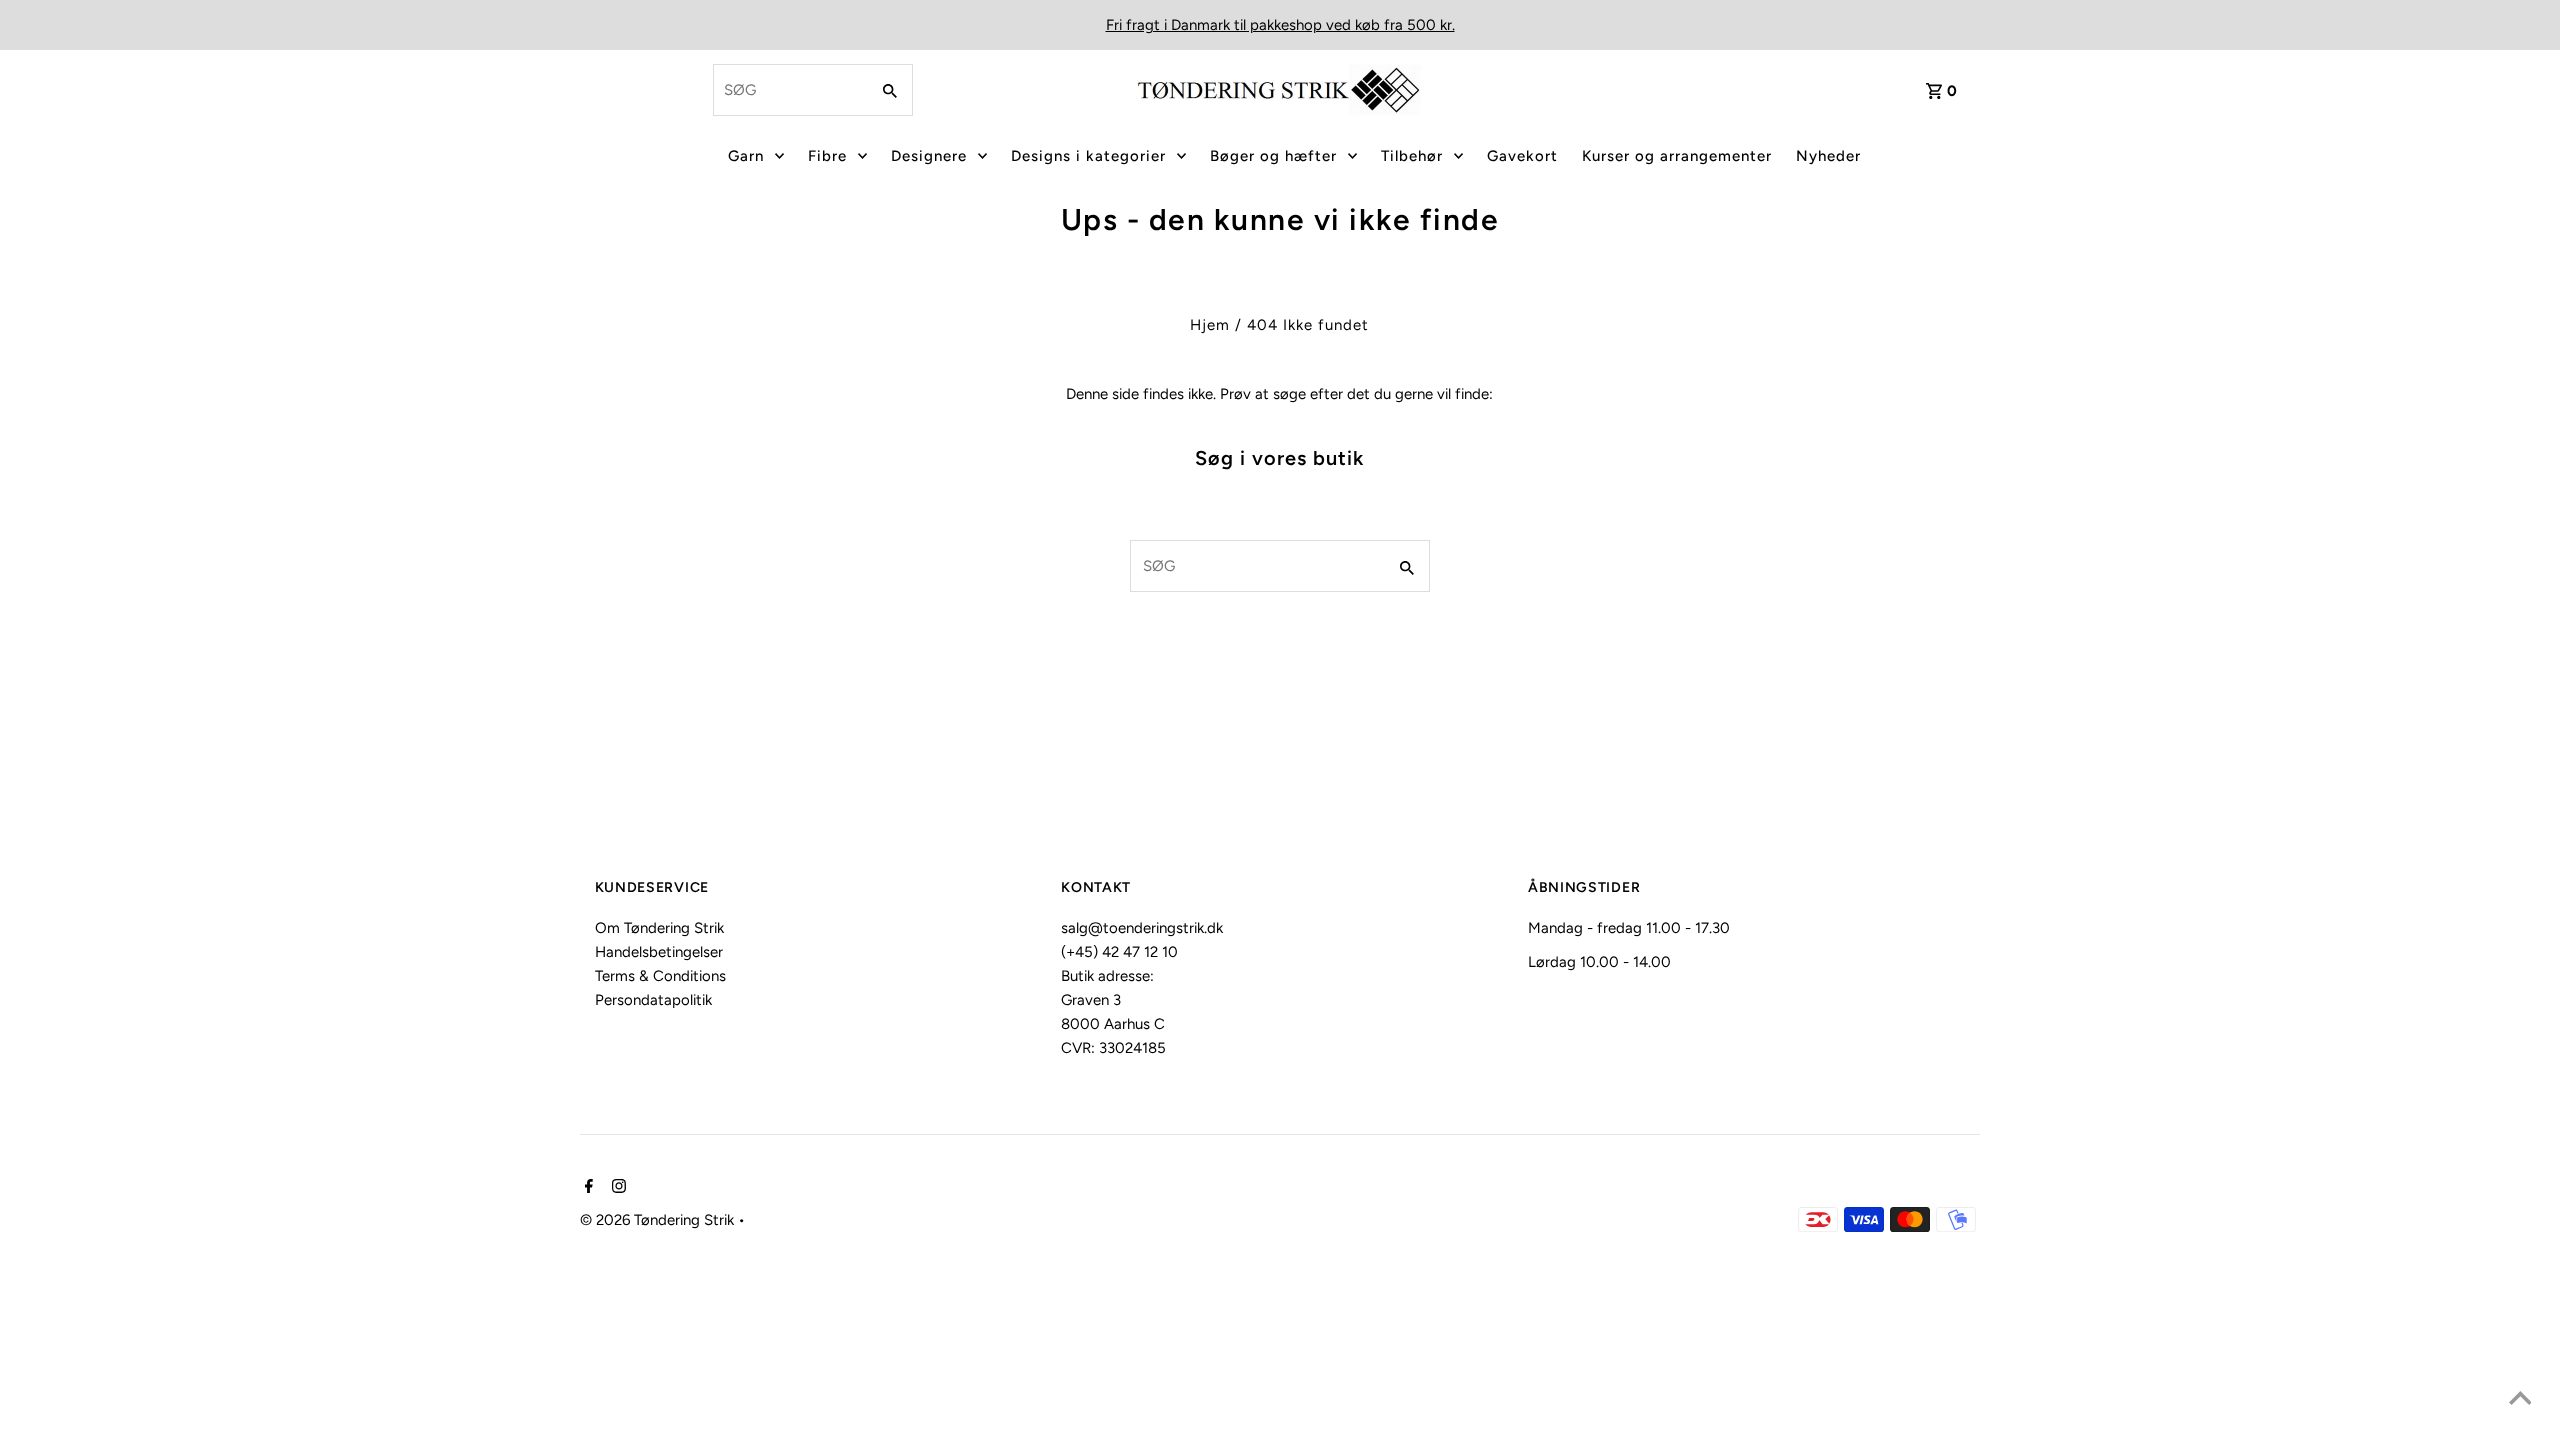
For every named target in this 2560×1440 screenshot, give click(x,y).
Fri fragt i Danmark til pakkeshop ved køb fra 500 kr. (1280, 25)
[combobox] (789, 90)
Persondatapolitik (653, 1000)
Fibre (827, 156)
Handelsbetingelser (659, 952)
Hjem (1210, 325)
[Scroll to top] (2520, 1400)
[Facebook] (586, 1188)
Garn (746, 156)
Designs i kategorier (1088, 156)
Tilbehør (1412, 156)
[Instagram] (616, 1188)
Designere (929, 156)
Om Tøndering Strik (659, 928)
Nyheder (1828, 156)
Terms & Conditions (660, 976)
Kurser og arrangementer (1677, 156)
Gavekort (1522, 156)
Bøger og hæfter (1273, 156)
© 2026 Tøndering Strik (659, 1220)
